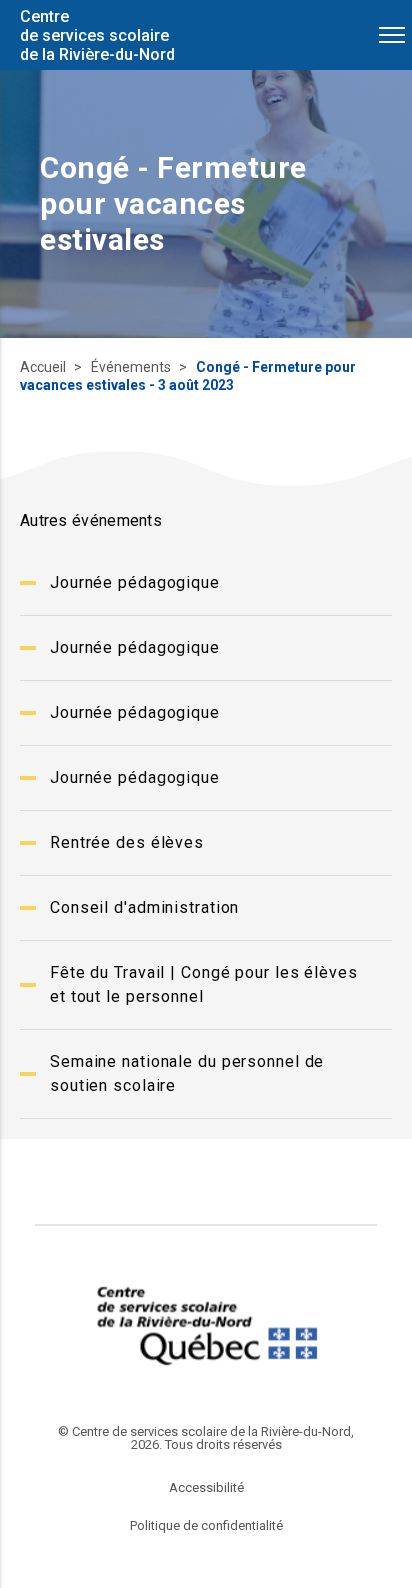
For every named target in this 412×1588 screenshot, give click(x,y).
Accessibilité (206, 1487)
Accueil (44, 367)
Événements (132, 367)
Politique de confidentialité (206, 1525)
